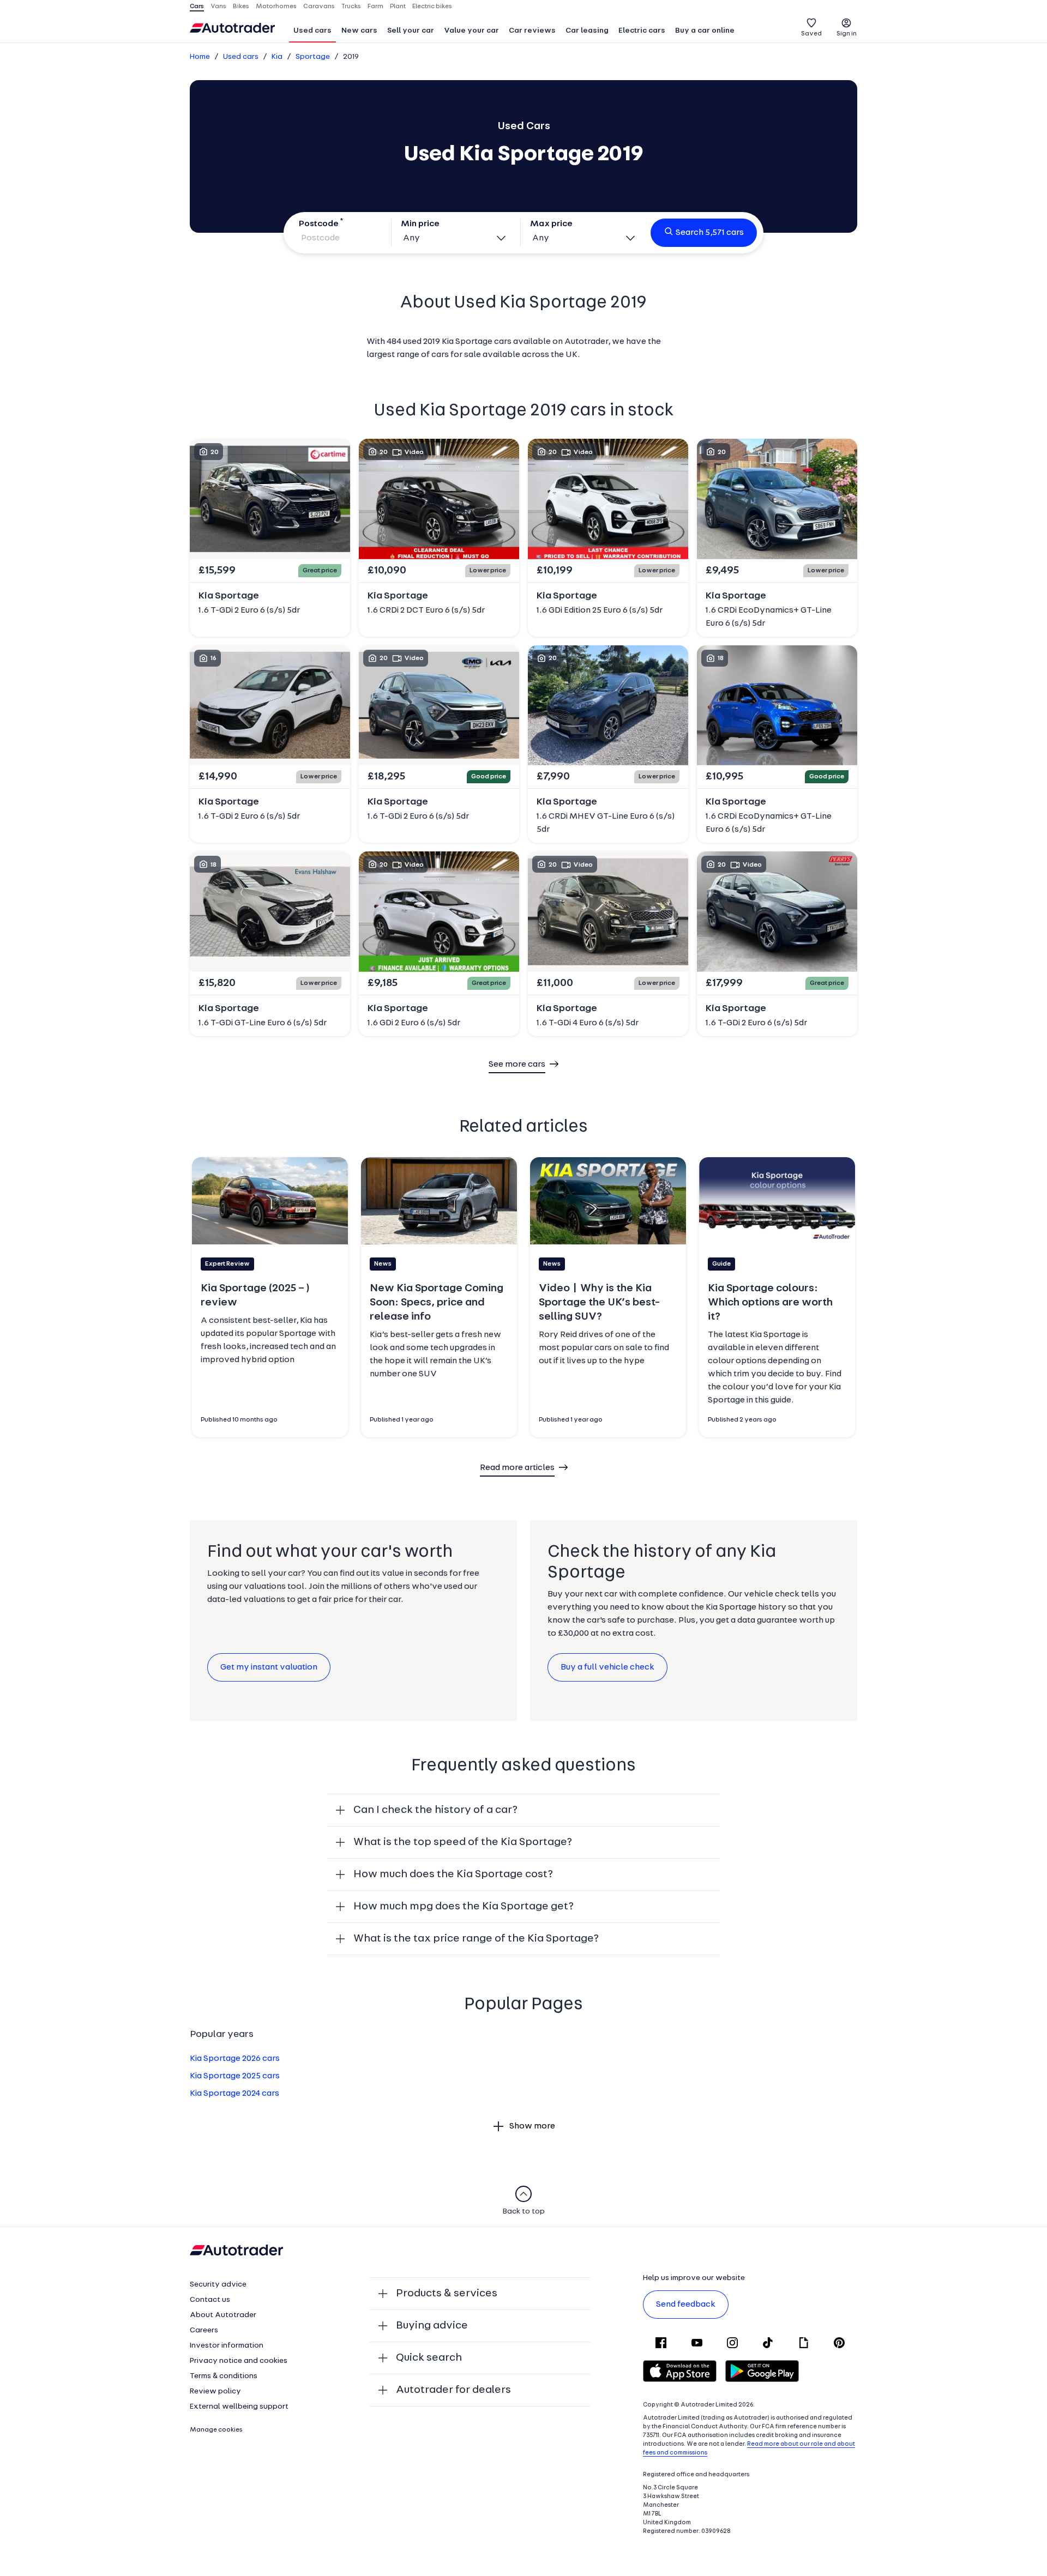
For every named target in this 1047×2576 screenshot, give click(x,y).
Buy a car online (705, 31)
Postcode (319, 224)
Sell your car (411, 31)
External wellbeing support (239, 2407)
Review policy (215, 2391)
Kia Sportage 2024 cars (234, 2094)
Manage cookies (216, 2430)
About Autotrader (223, 2315)
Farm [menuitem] (375, 7)
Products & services (447, 2294)
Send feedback (686, 2305)
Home (200, 57)
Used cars (312, 31)
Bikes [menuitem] (241, 7)
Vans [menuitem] (218, 7)
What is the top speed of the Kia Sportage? (463, 1842)
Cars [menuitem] (197, 7)
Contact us (210, 2300)
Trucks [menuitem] (351, 7)
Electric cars (642, 31)
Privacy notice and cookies (239, 2361)
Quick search (429, 2358)
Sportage (313, 57)
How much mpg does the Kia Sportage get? (464, 1907)
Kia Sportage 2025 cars (235, 2076)
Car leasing (587, 31)
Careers (204, 2330)
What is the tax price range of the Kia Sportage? (476, 1939)
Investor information (227, 2346)
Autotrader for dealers (453, 2390)
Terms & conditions (224, 2376)
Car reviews (532, 31)
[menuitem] (312, 32)
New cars (359, 31)
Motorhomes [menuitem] (276, 7)
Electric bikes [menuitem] (432, 7)
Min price (420, 224)
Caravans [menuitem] (319, 7)
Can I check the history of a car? (435, 1810)
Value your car (471, 31)
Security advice (218, 2285)
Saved (811, 34)
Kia (277, 57)
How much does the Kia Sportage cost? (453, 1874)
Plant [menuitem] (398, 7)
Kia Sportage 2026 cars (235, 2059)
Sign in (847, 34)
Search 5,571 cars (710, 233)
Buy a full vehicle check (607, 1667)
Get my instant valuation (269, 1667)
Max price (551, 224)
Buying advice (432, 2326)
